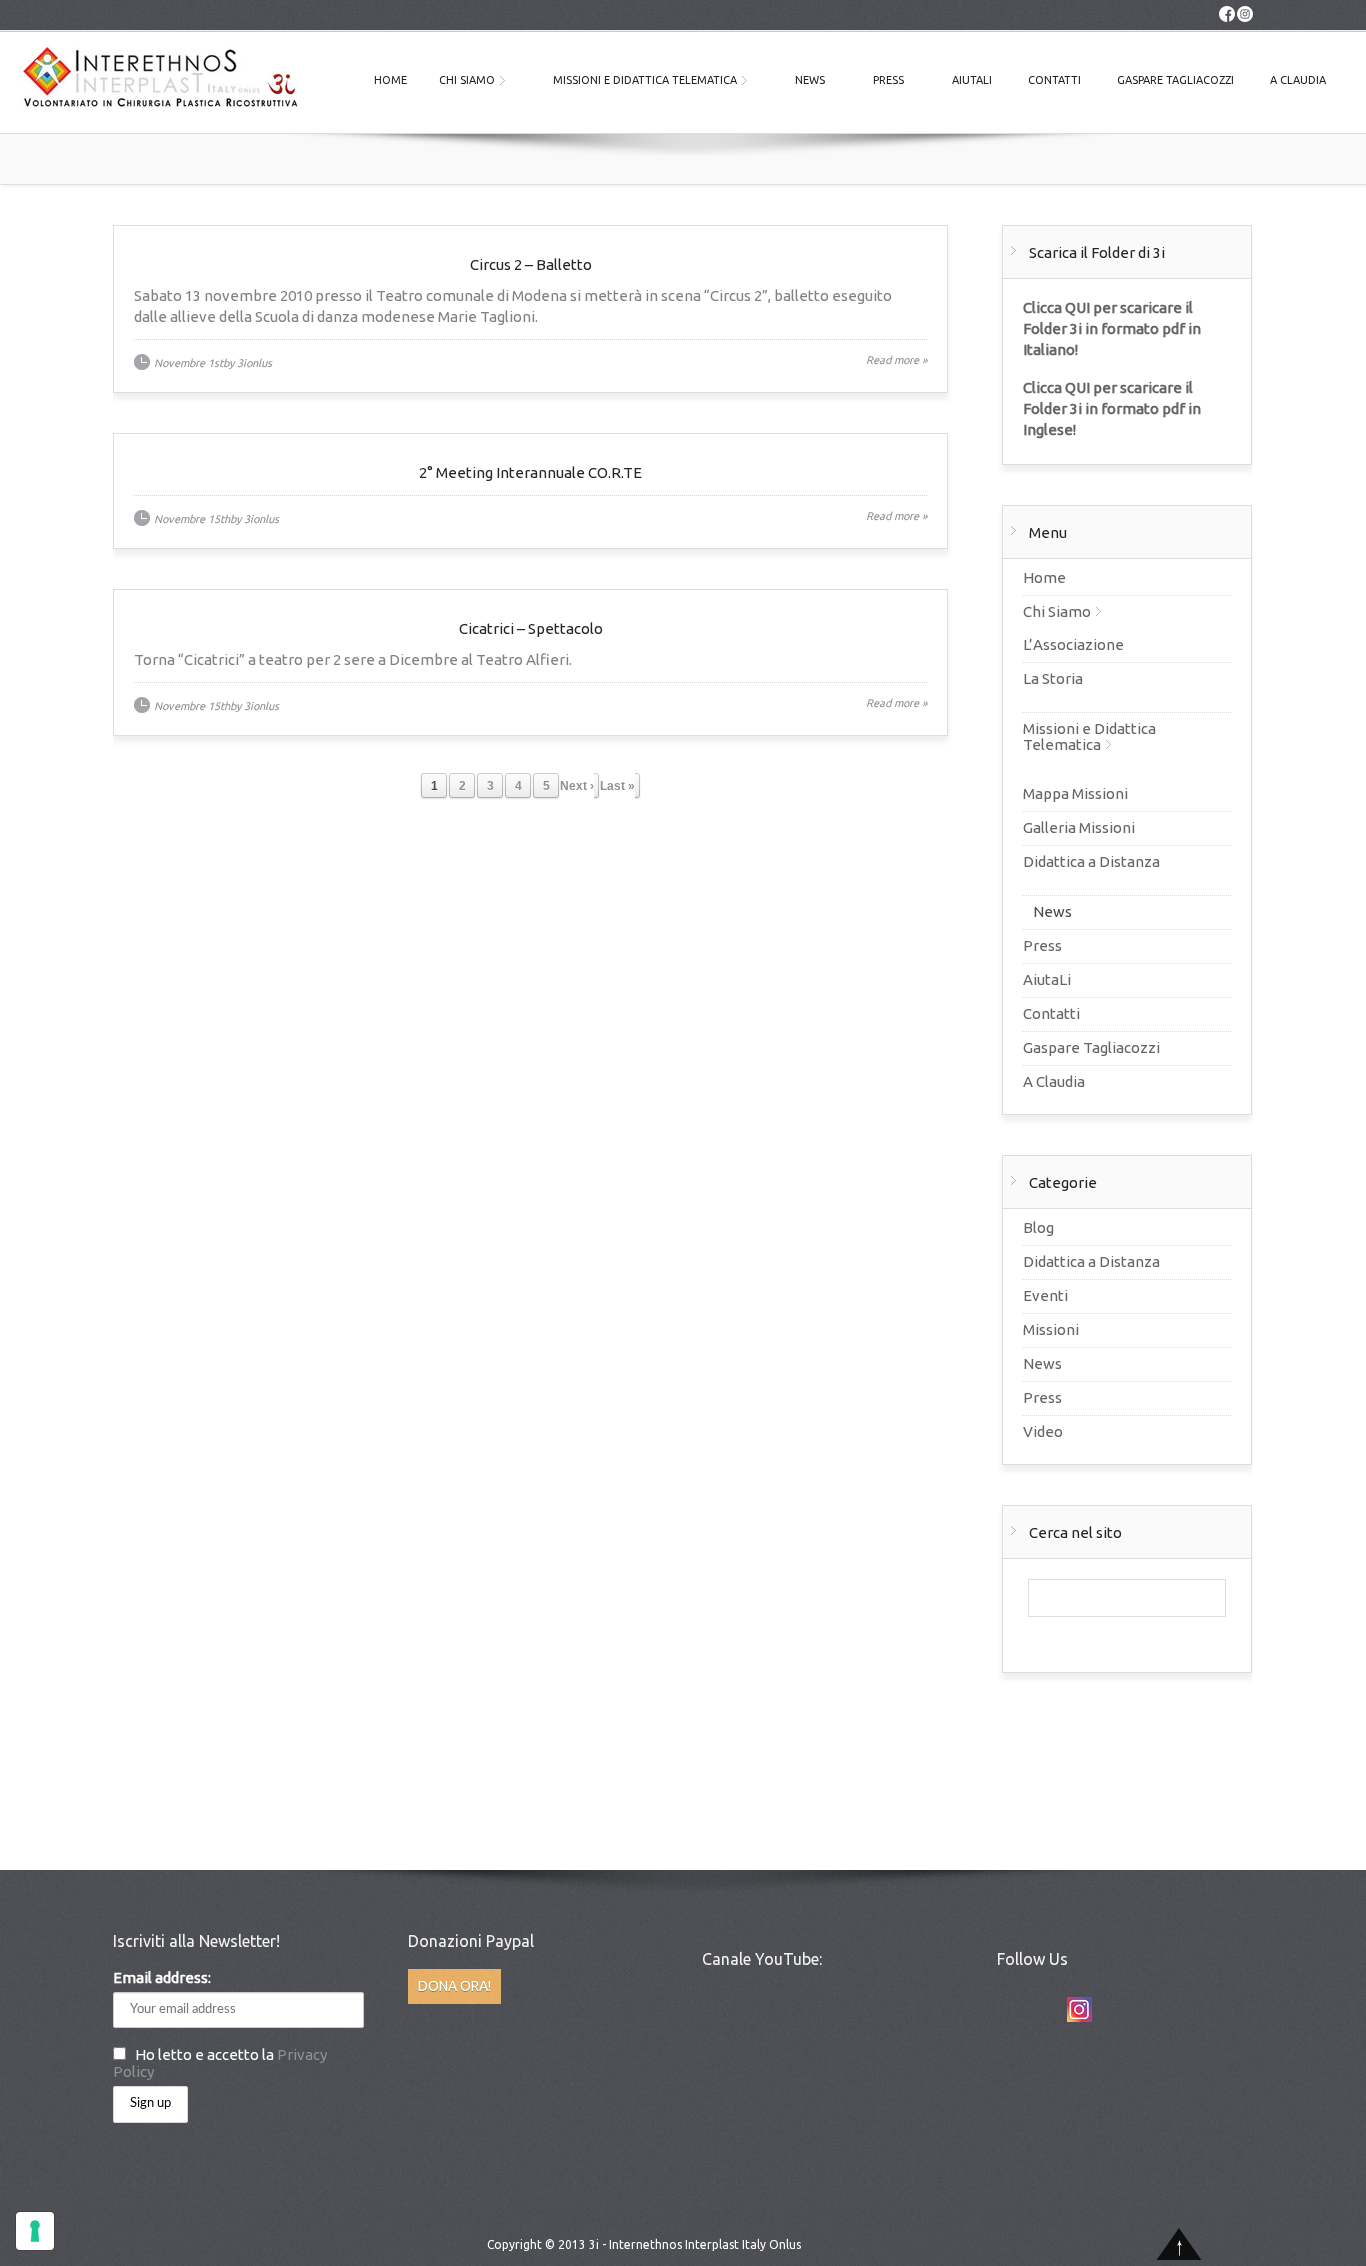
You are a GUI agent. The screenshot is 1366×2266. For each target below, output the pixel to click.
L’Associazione (1073, 644)
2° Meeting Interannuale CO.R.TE (530, 472)
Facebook (1042, 2009)
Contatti (1054, 80)
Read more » (896, 360)
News (810, 80)
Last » (617, 786)
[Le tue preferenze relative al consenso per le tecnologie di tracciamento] (35, 2231)
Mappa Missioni (1075, 793)
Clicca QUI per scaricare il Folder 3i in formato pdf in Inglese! (1112, 408)
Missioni (1051, 1329)
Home (390, 80)
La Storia (1053, 678)
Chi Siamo (467, 80)
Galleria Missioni (1079, 827)
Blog (1038, 1227)
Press (888, 80)
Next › (577, 786)
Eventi (1045, 1295)
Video (1043, 1431)
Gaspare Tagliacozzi (1175, 80)
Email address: (162, 1977)
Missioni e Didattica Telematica (645, 80)
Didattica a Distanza (1091, 861)
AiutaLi (972, 80)
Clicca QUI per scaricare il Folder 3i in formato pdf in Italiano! (1112, 328)
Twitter (1006, 2009)
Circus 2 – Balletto (531, 264)
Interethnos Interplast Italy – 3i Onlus (160, 82)
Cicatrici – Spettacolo (531, 628)
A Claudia (1298, 80)
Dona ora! (454, 1986)
